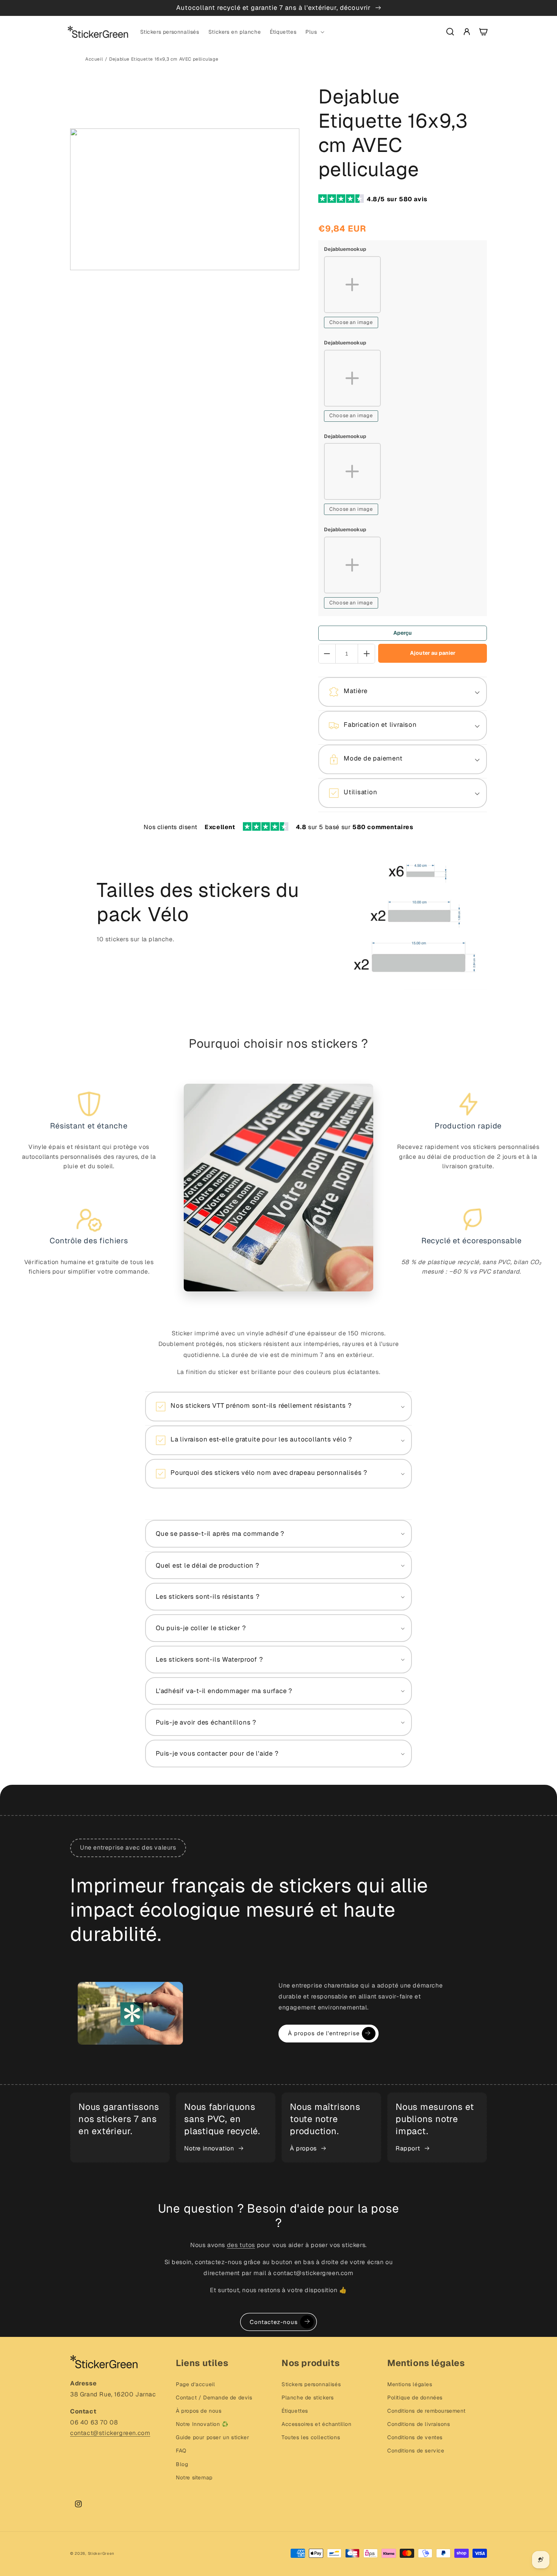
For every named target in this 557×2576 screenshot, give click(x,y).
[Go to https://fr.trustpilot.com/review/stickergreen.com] (343, 200)
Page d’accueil (195, 2384)
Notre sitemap (194, 2477)
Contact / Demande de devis (214, 2398)
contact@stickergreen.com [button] (110, 2433)
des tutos (241, 2245)
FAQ (181, 2451)
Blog (182, 2464)
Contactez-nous (274, 2322)
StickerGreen (101, 2553)
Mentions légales (410, 2384)
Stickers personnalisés (311, 2384)
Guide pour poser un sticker (212, 2437)
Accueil (94, 59)
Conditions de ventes (415, 2437)
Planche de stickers (307, 2398)
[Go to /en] (98, 32)
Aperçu (403, 633)
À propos (303, 2148)
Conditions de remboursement (426, 2411)
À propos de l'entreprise (324, 2033)
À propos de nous (199, 2411)
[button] (314, 32)
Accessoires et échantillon (317, 2424)
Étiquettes (295, 2411)
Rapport (408, 2148)
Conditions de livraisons (419, 2424)
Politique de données (415, 2398)
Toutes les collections (311, 2437)
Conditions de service (416, 2451)
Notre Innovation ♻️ (202, 2424)
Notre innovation (209, 2148)
